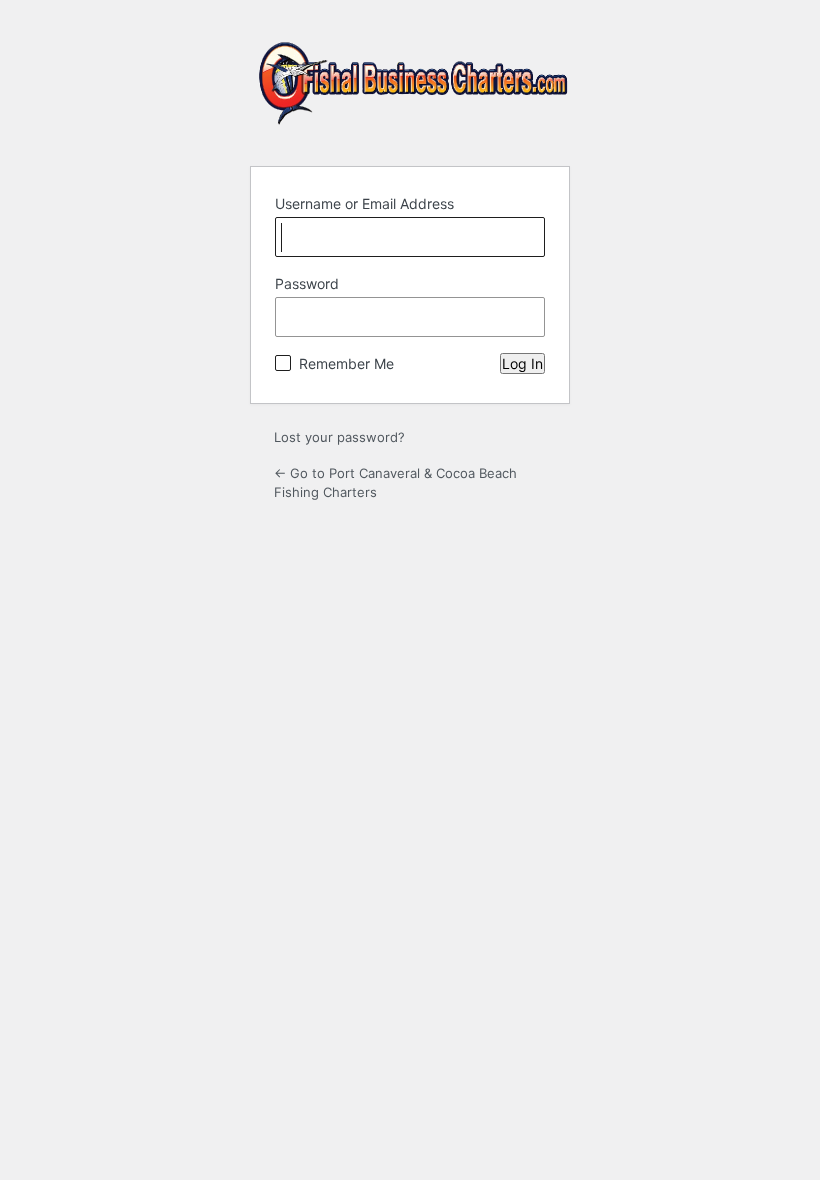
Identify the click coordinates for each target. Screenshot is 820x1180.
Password (307, 283)
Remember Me (346, 363)
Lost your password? (339, 437)
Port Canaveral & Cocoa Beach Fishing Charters (414, 91)
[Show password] (525, 317)
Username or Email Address (364, 203)
